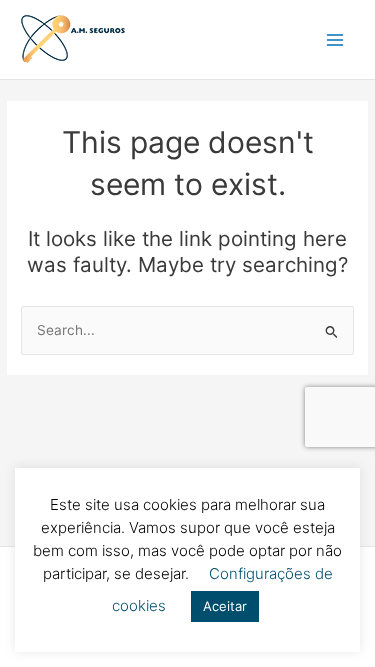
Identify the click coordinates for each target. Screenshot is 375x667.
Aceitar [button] (225, 606)
